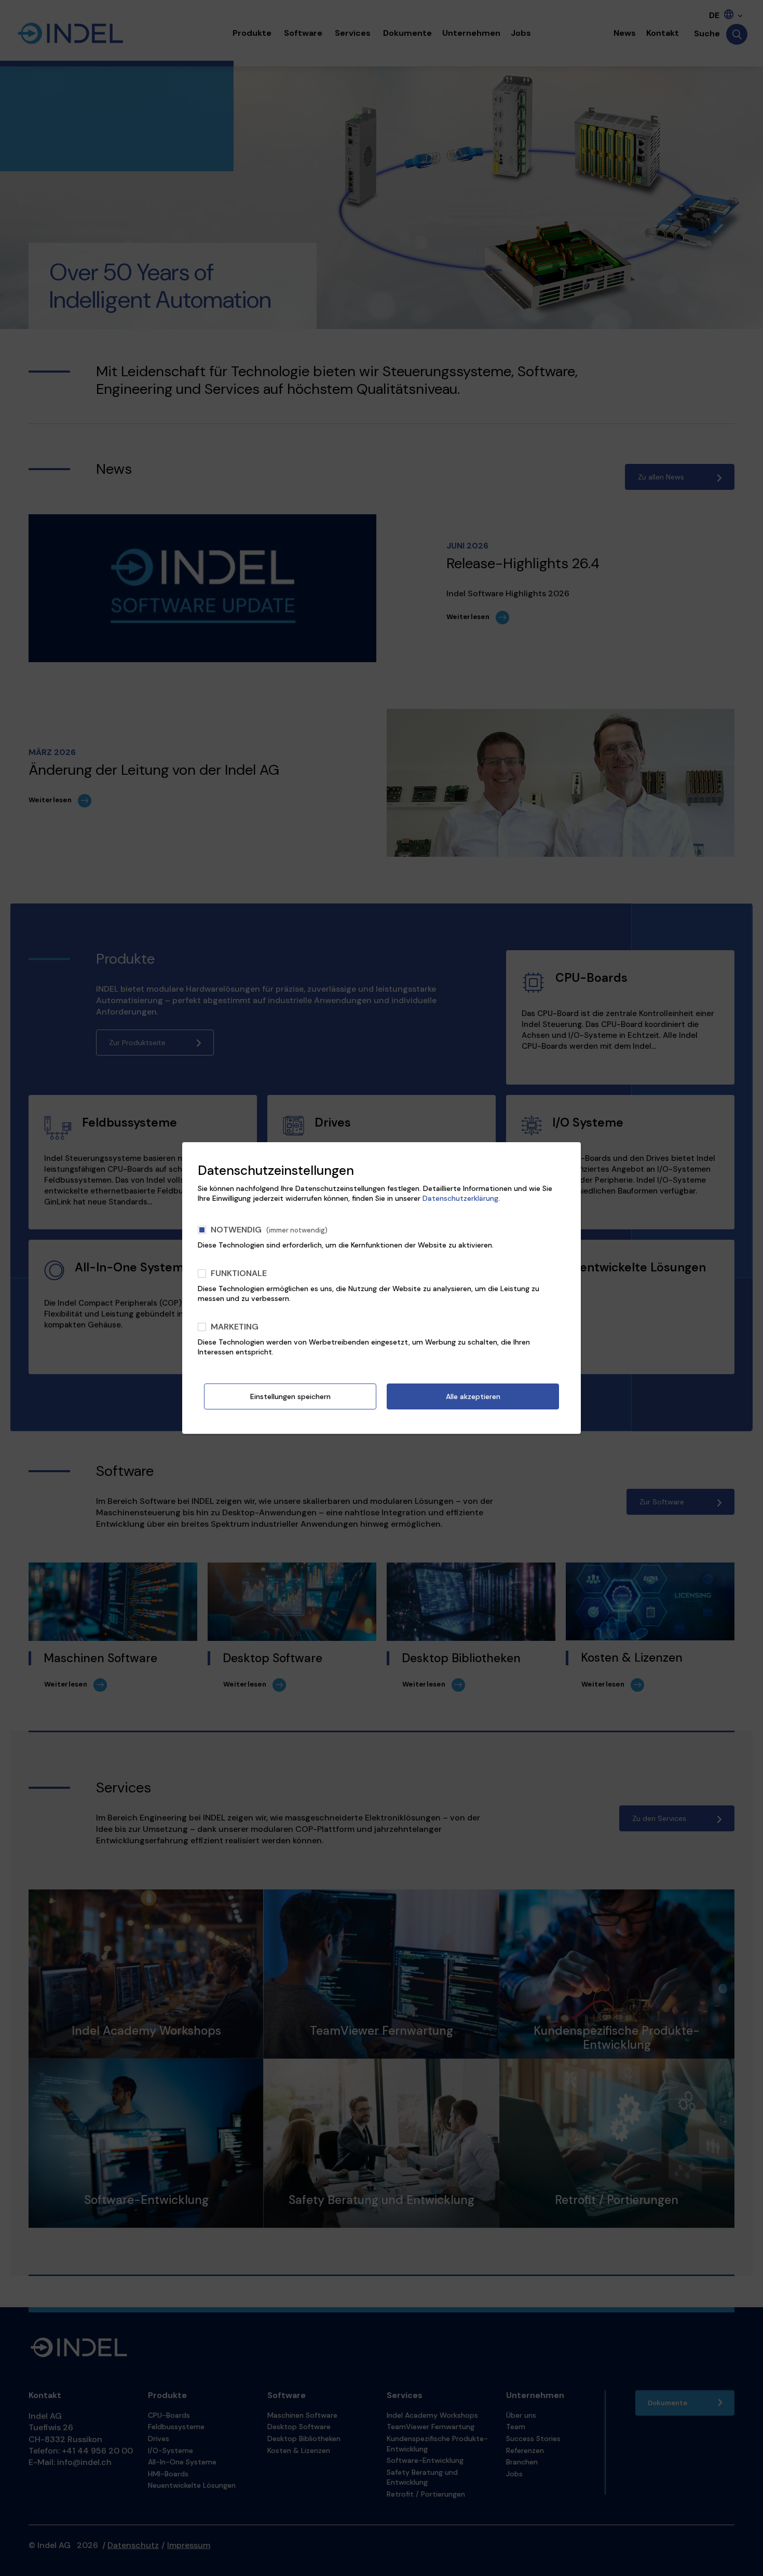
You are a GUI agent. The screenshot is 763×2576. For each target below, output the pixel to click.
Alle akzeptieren (473, 1396)
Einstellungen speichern (290, 1396)
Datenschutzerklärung (460, 1198)
